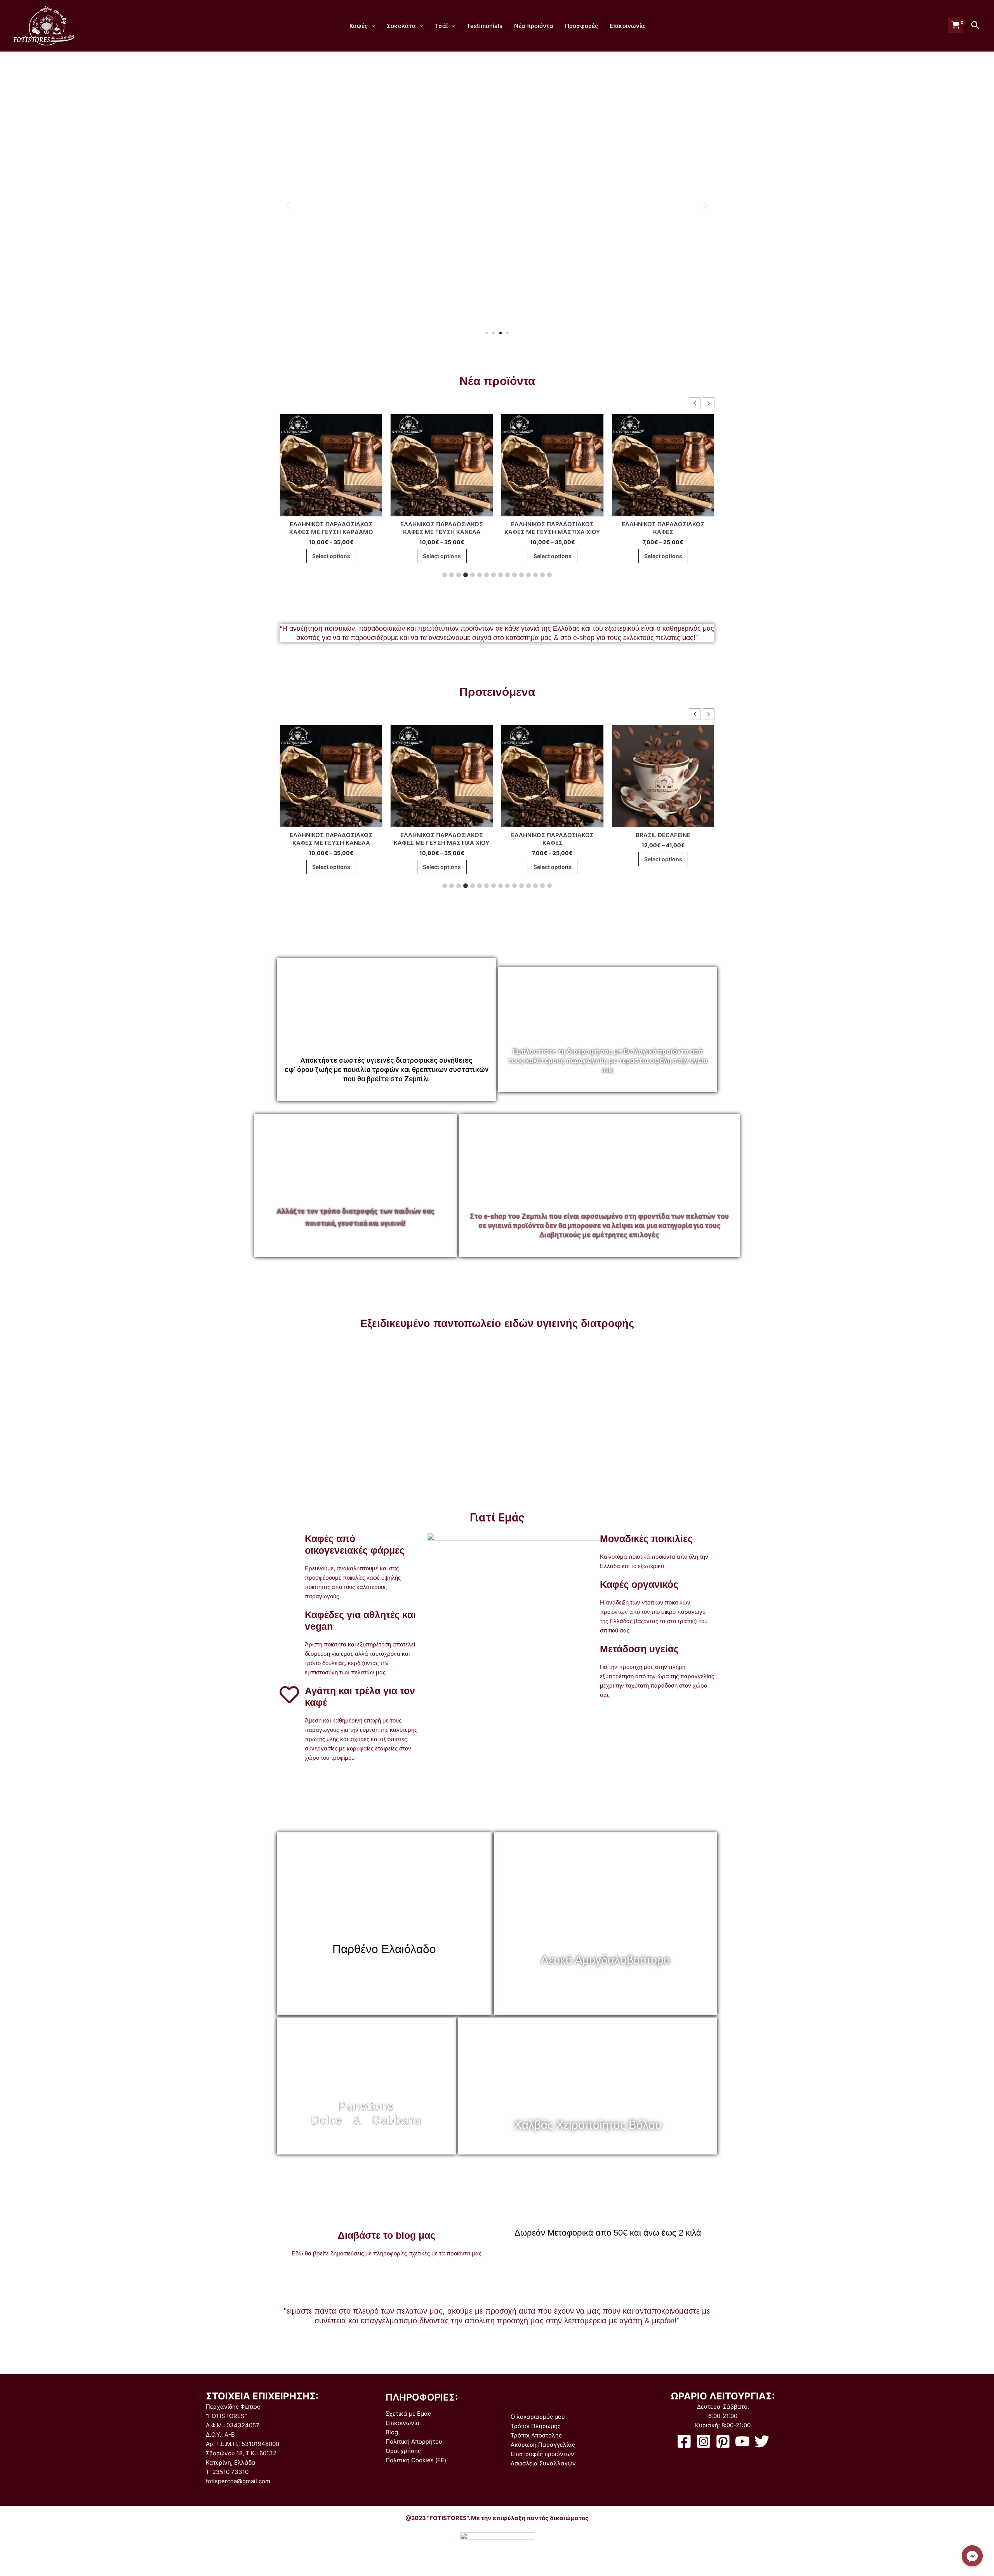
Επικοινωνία (627, 26)
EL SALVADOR (663, 524)
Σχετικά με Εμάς (408, 2414)
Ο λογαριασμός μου (538, 2417)
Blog (392, 2432)
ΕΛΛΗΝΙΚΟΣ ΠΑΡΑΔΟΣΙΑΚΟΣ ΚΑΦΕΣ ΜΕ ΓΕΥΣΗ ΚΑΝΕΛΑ (331, 528)
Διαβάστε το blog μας (387, 2235)
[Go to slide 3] (500, 333)
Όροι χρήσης (403, 2451)
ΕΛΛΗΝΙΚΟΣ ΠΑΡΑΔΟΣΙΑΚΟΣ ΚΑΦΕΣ (552, 528)
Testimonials (485, 26)
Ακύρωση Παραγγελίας (543, 2445)
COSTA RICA (663, 835)
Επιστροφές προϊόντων (542, 2454)
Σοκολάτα (401, 26)
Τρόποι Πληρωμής (536, 2426)
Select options (331, 556)
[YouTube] (742, 2441)
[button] (288, 205)
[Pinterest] (723, 2441)
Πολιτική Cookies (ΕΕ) (416, 2460)
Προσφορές (581, 26)
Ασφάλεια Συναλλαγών (543, 2463)
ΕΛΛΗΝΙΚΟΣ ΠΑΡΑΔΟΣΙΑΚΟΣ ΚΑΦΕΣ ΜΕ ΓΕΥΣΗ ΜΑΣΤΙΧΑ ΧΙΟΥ (442, 528)
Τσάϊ (441, 26)
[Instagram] (704, 2441)
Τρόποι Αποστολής (536, 2435)
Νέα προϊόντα (534, 26)
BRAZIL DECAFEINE (552, 835)
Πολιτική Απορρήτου (414, 2442)
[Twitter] (762, 2441)
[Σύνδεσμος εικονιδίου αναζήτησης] (976, 26)
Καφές (359, 26)
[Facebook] (684, 2441)
